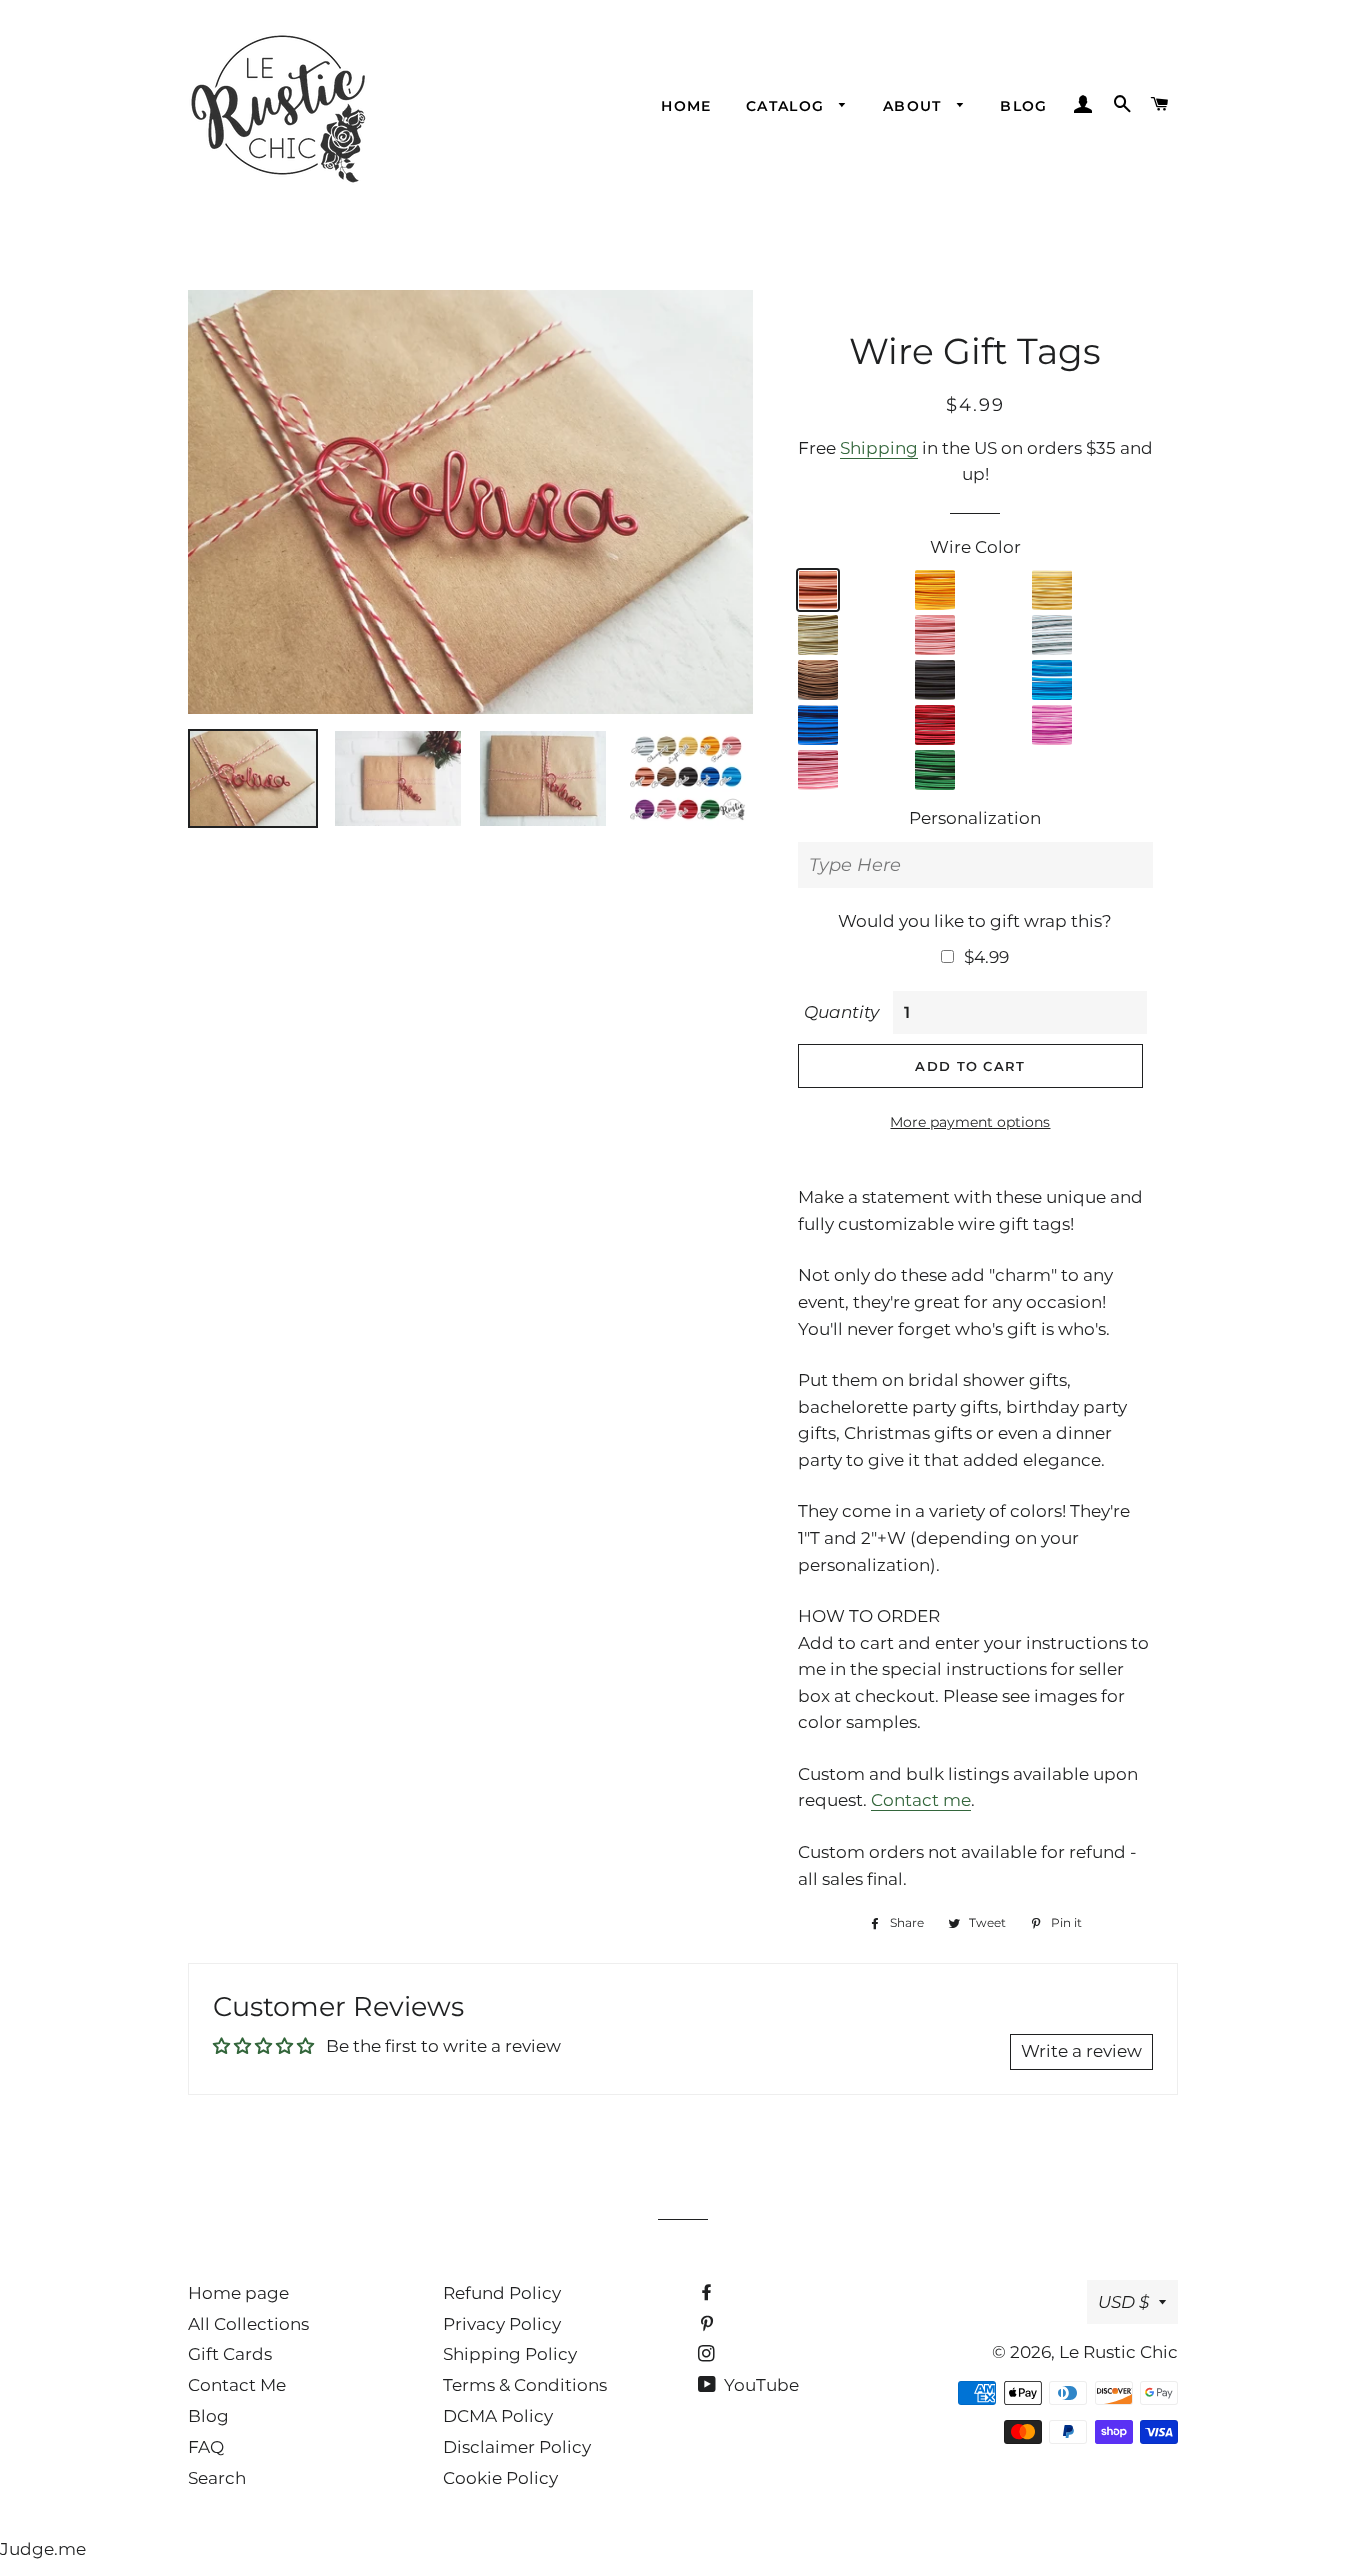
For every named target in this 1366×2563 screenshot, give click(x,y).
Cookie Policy (500, 2478)
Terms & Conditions (525, 2385)
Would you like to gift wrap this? (975, 921)
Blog (1024, 106)
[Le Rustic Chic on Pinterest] (708, 2324)
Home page (238, 2293)
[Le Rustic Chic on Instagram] (708, 2354)
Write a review (1081, 2051)
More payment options (970, 1122)
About (915, 106)
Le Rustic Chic (1118, 2352)
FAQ (206, 2447)
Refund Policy (502, 2293)
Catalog (788, 106)
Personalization (975, 818)
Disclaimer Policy (517, 2447)
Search (217, 2478)
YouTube (759, 2385)
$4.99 (986, 957)
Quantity (841, 1012)
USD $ (1123, 2302)
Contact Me (237, 2385)
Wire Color (975, 547)
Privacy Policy (502, 2324)
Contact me (921, 1800)
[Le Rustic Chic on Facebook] (708, 2293)
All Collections (248, 2324)
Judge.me (43, 2549)
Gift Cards (230, 2354)
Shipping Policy (510, 2354)
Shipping (879, 448)
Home (686, 106)
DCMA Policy (498, 2416)
